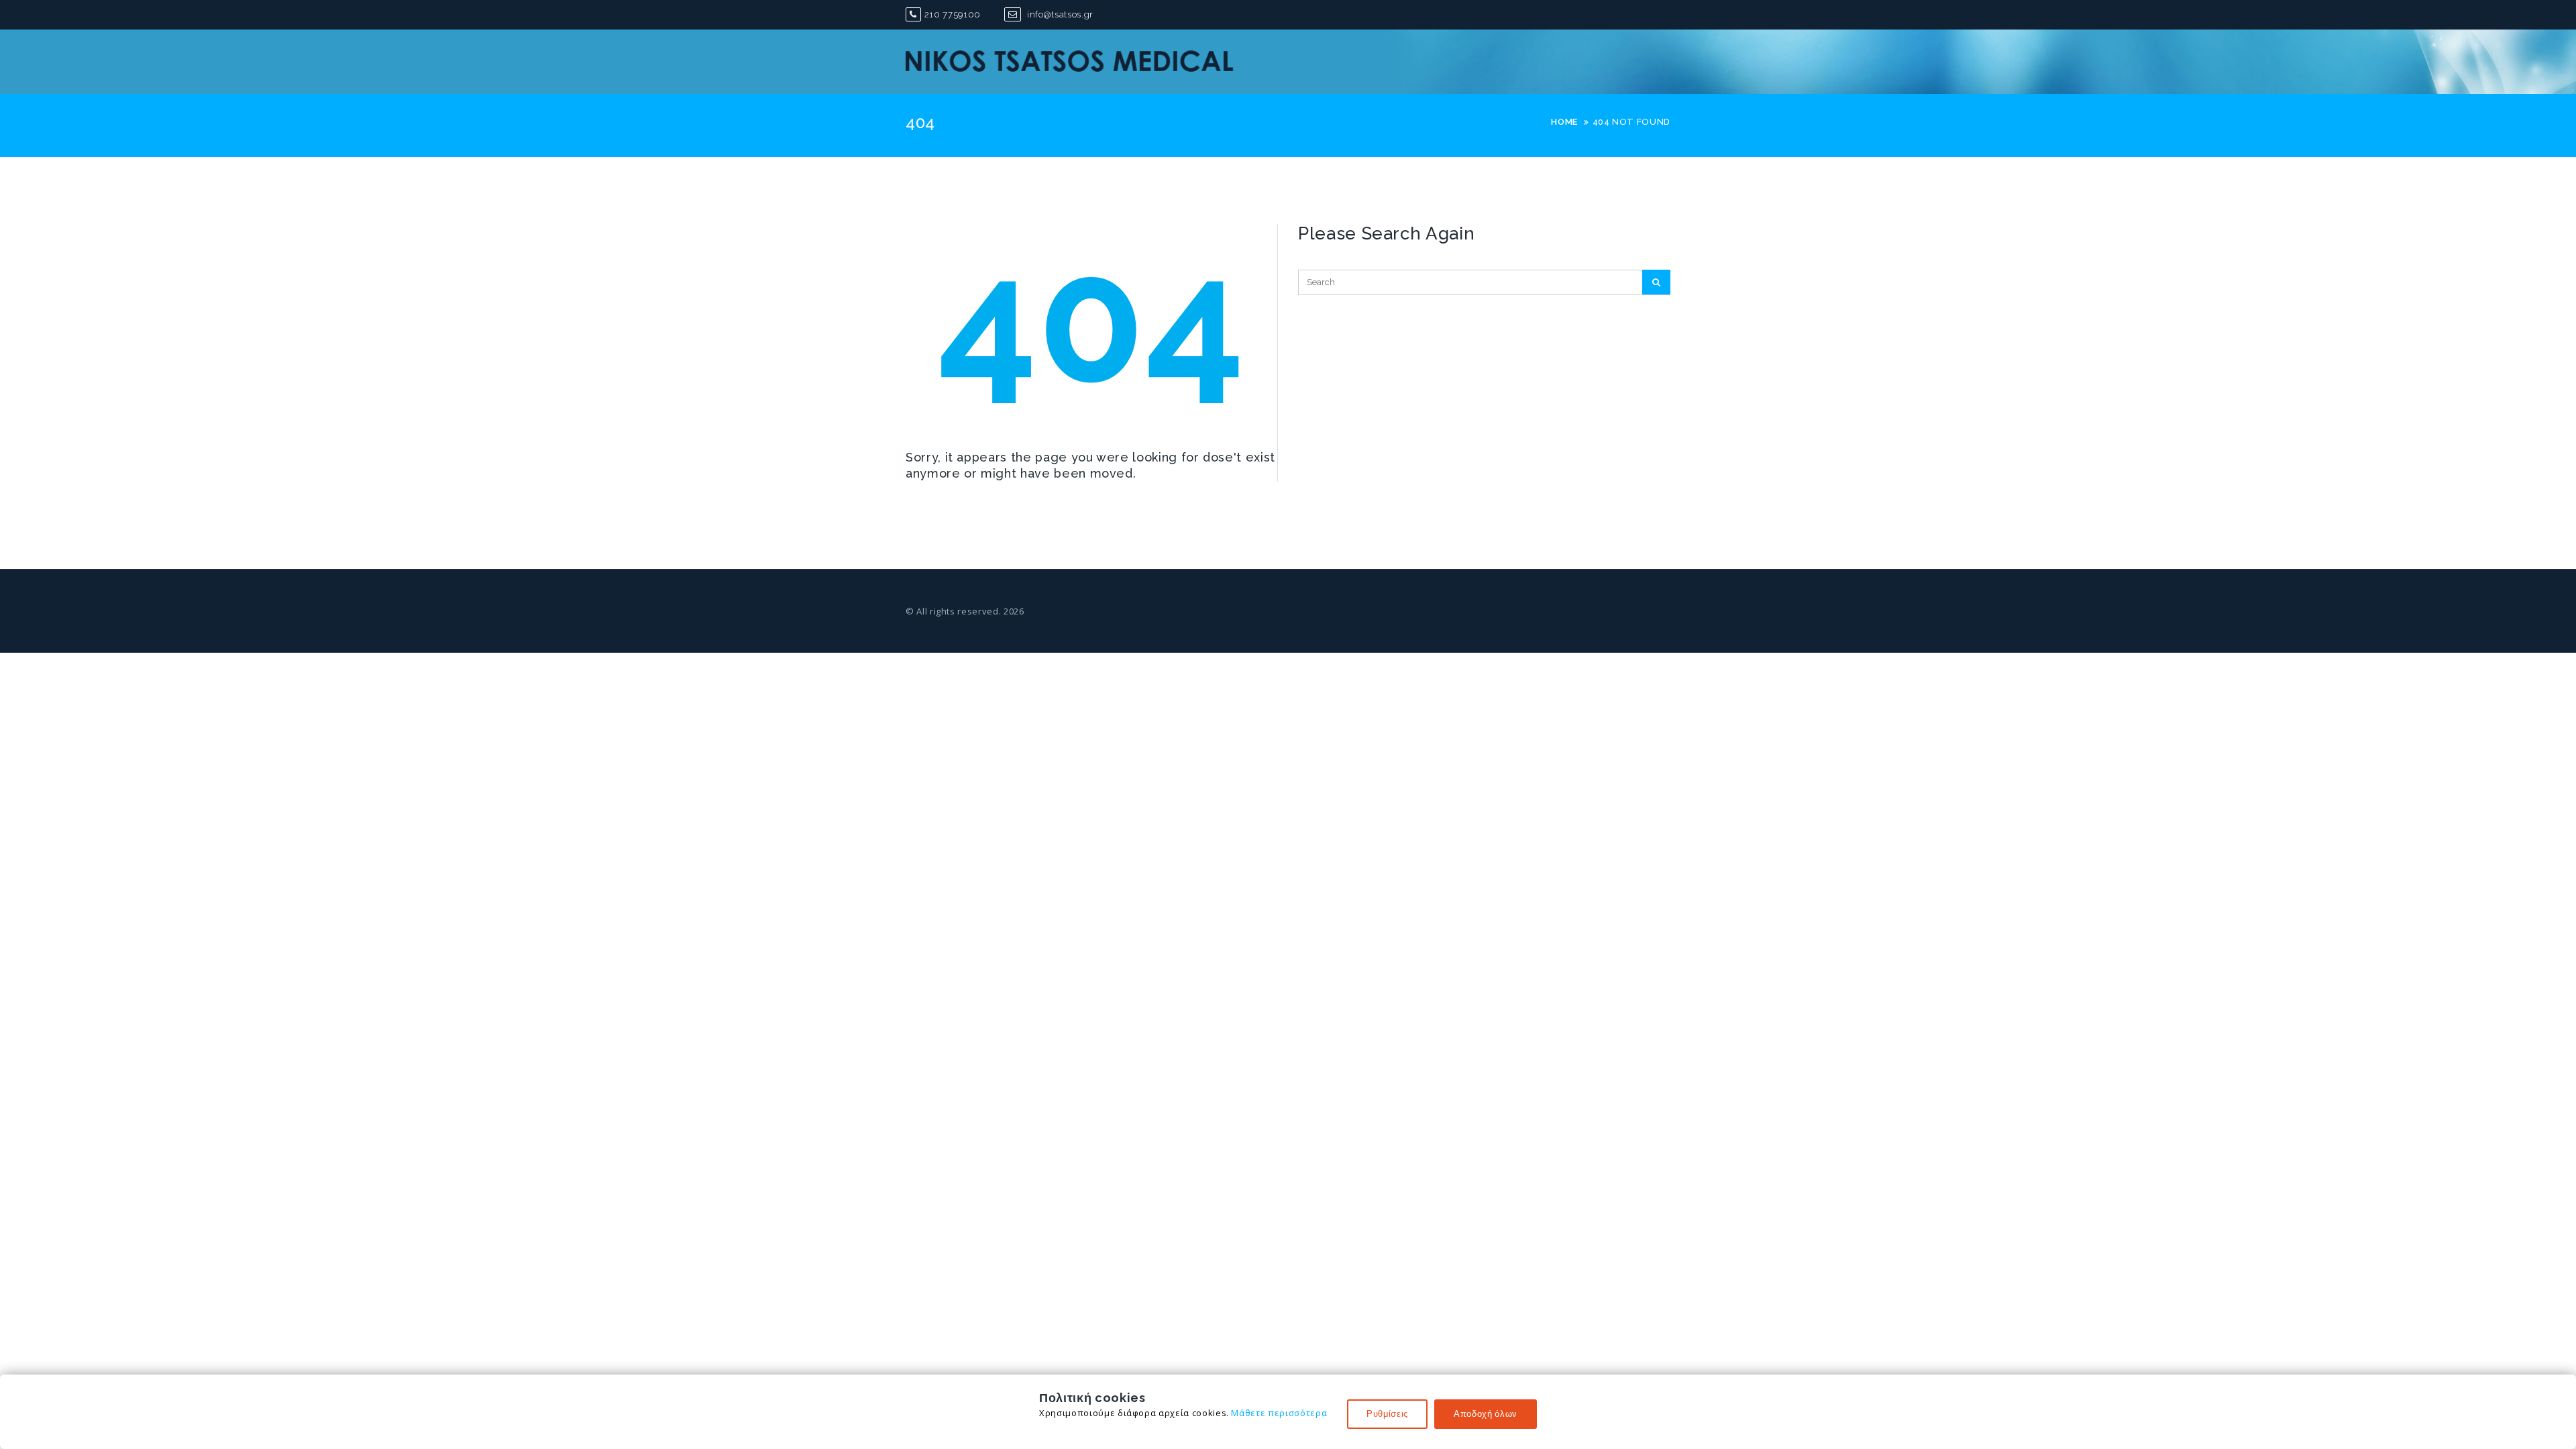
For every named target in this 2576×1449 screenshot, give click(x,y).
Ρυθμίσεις (1387, 1414)
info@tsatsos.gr (1059, 14)
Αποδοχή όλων (1486, 1414)
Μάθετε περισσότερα (1279, 1413)
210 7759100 (953, 14)
